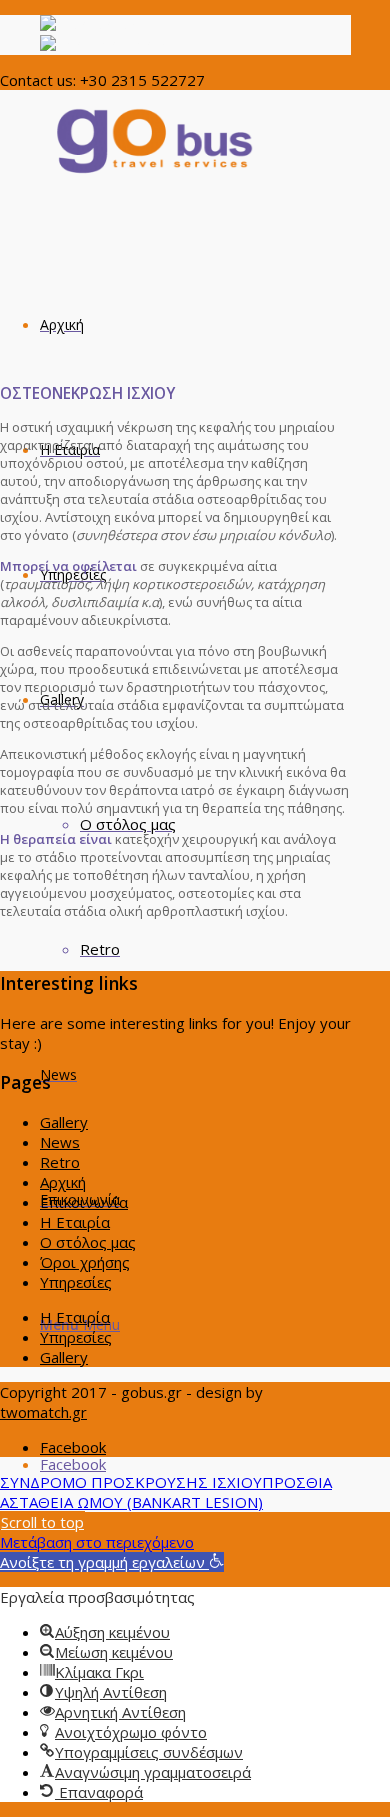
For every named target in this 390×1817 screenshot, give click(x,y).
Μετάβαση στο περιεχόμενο (97, 1542)
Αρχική (63, 1182)
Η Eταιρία (75, 1222)
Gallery (64, 1122)
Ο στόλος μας (88, 1242)
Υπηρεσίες (76, 1282)
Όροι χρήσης (85, 1262)
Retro (60, 1162)
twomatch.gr (43, 1412)
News (60, 1142)
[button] (112, 1562)
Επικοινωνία (84, 1202)
